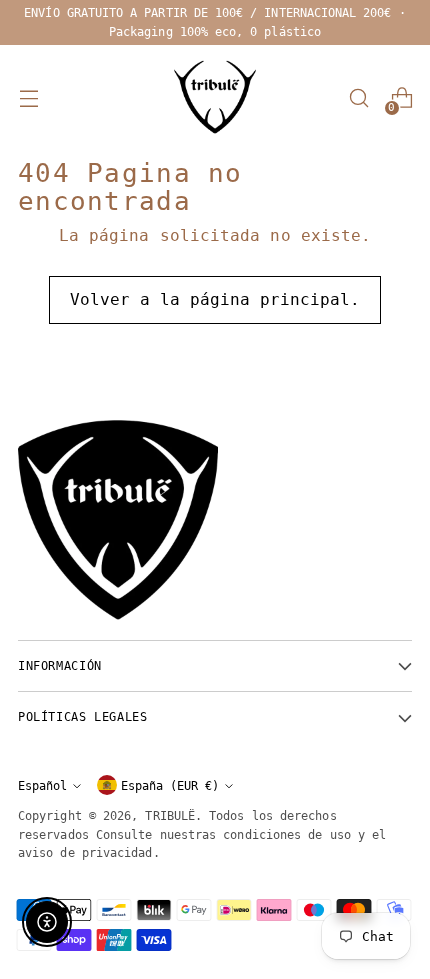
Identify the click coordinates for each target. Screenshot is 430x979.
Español (42, 785)
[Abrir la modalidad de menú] (28, 98)
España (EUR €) (170, 785)
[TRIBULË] (215, 98)
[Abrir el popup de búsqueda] (358, 98)
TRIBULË (170, 815)
